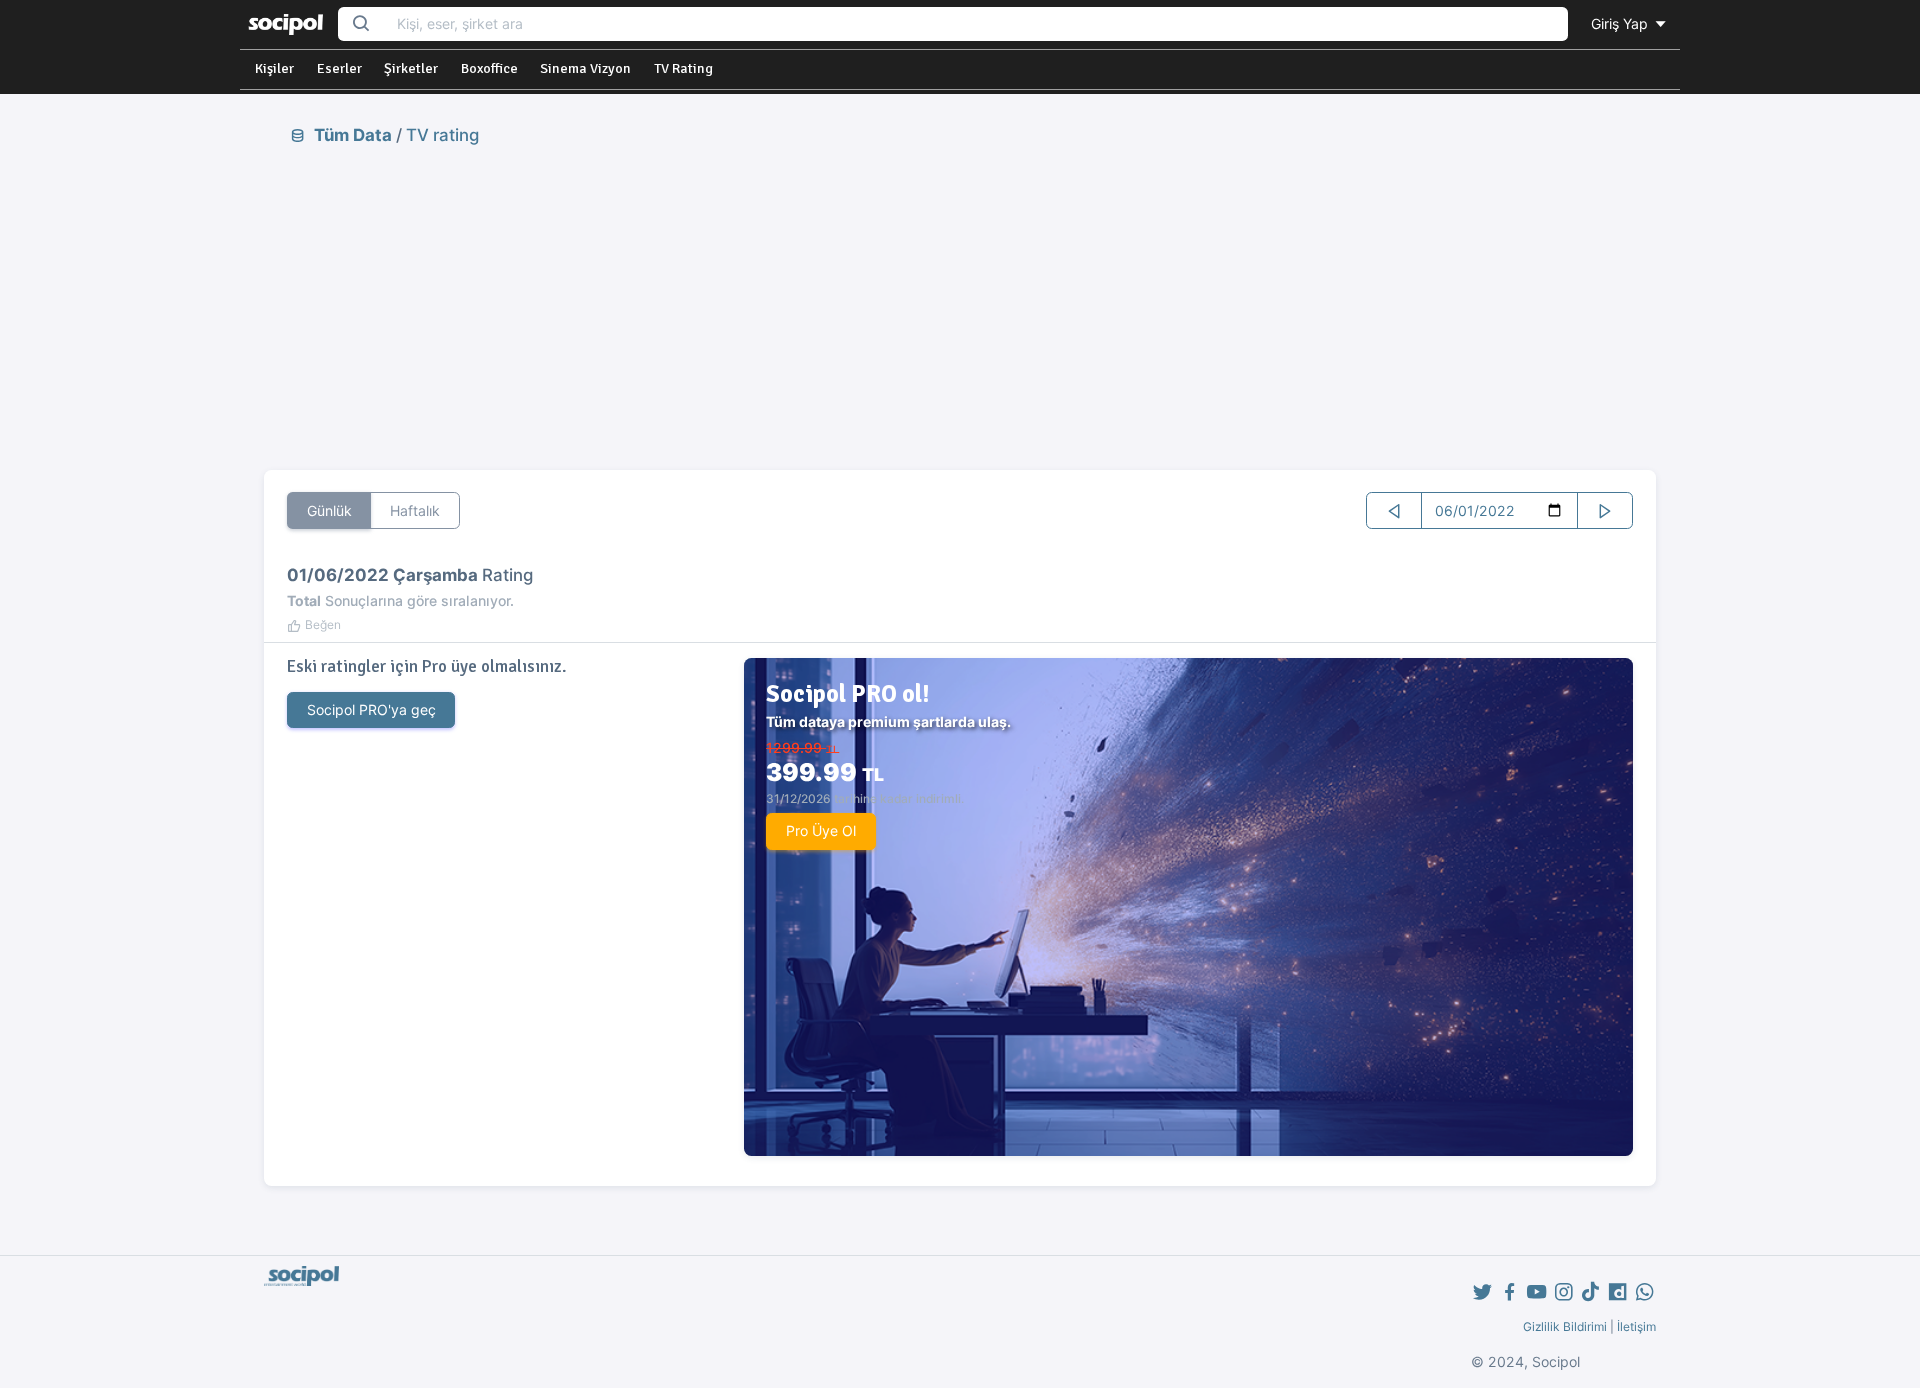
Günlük (329, 510)
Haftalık (415, 510)
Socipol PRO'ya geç (371, 709)
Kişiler (274, 68)
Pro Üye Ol (821, 830)
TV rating (442, 135)
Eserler (339, 68)
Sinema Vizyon (585, 68)
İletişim (1636, 1326)
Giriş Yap (1621, 23)
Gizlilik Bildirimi (1565, 1326)
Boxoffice (489, 68)
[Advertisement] (960, 307)
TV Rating (683, 68)
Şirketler (411, 68)
